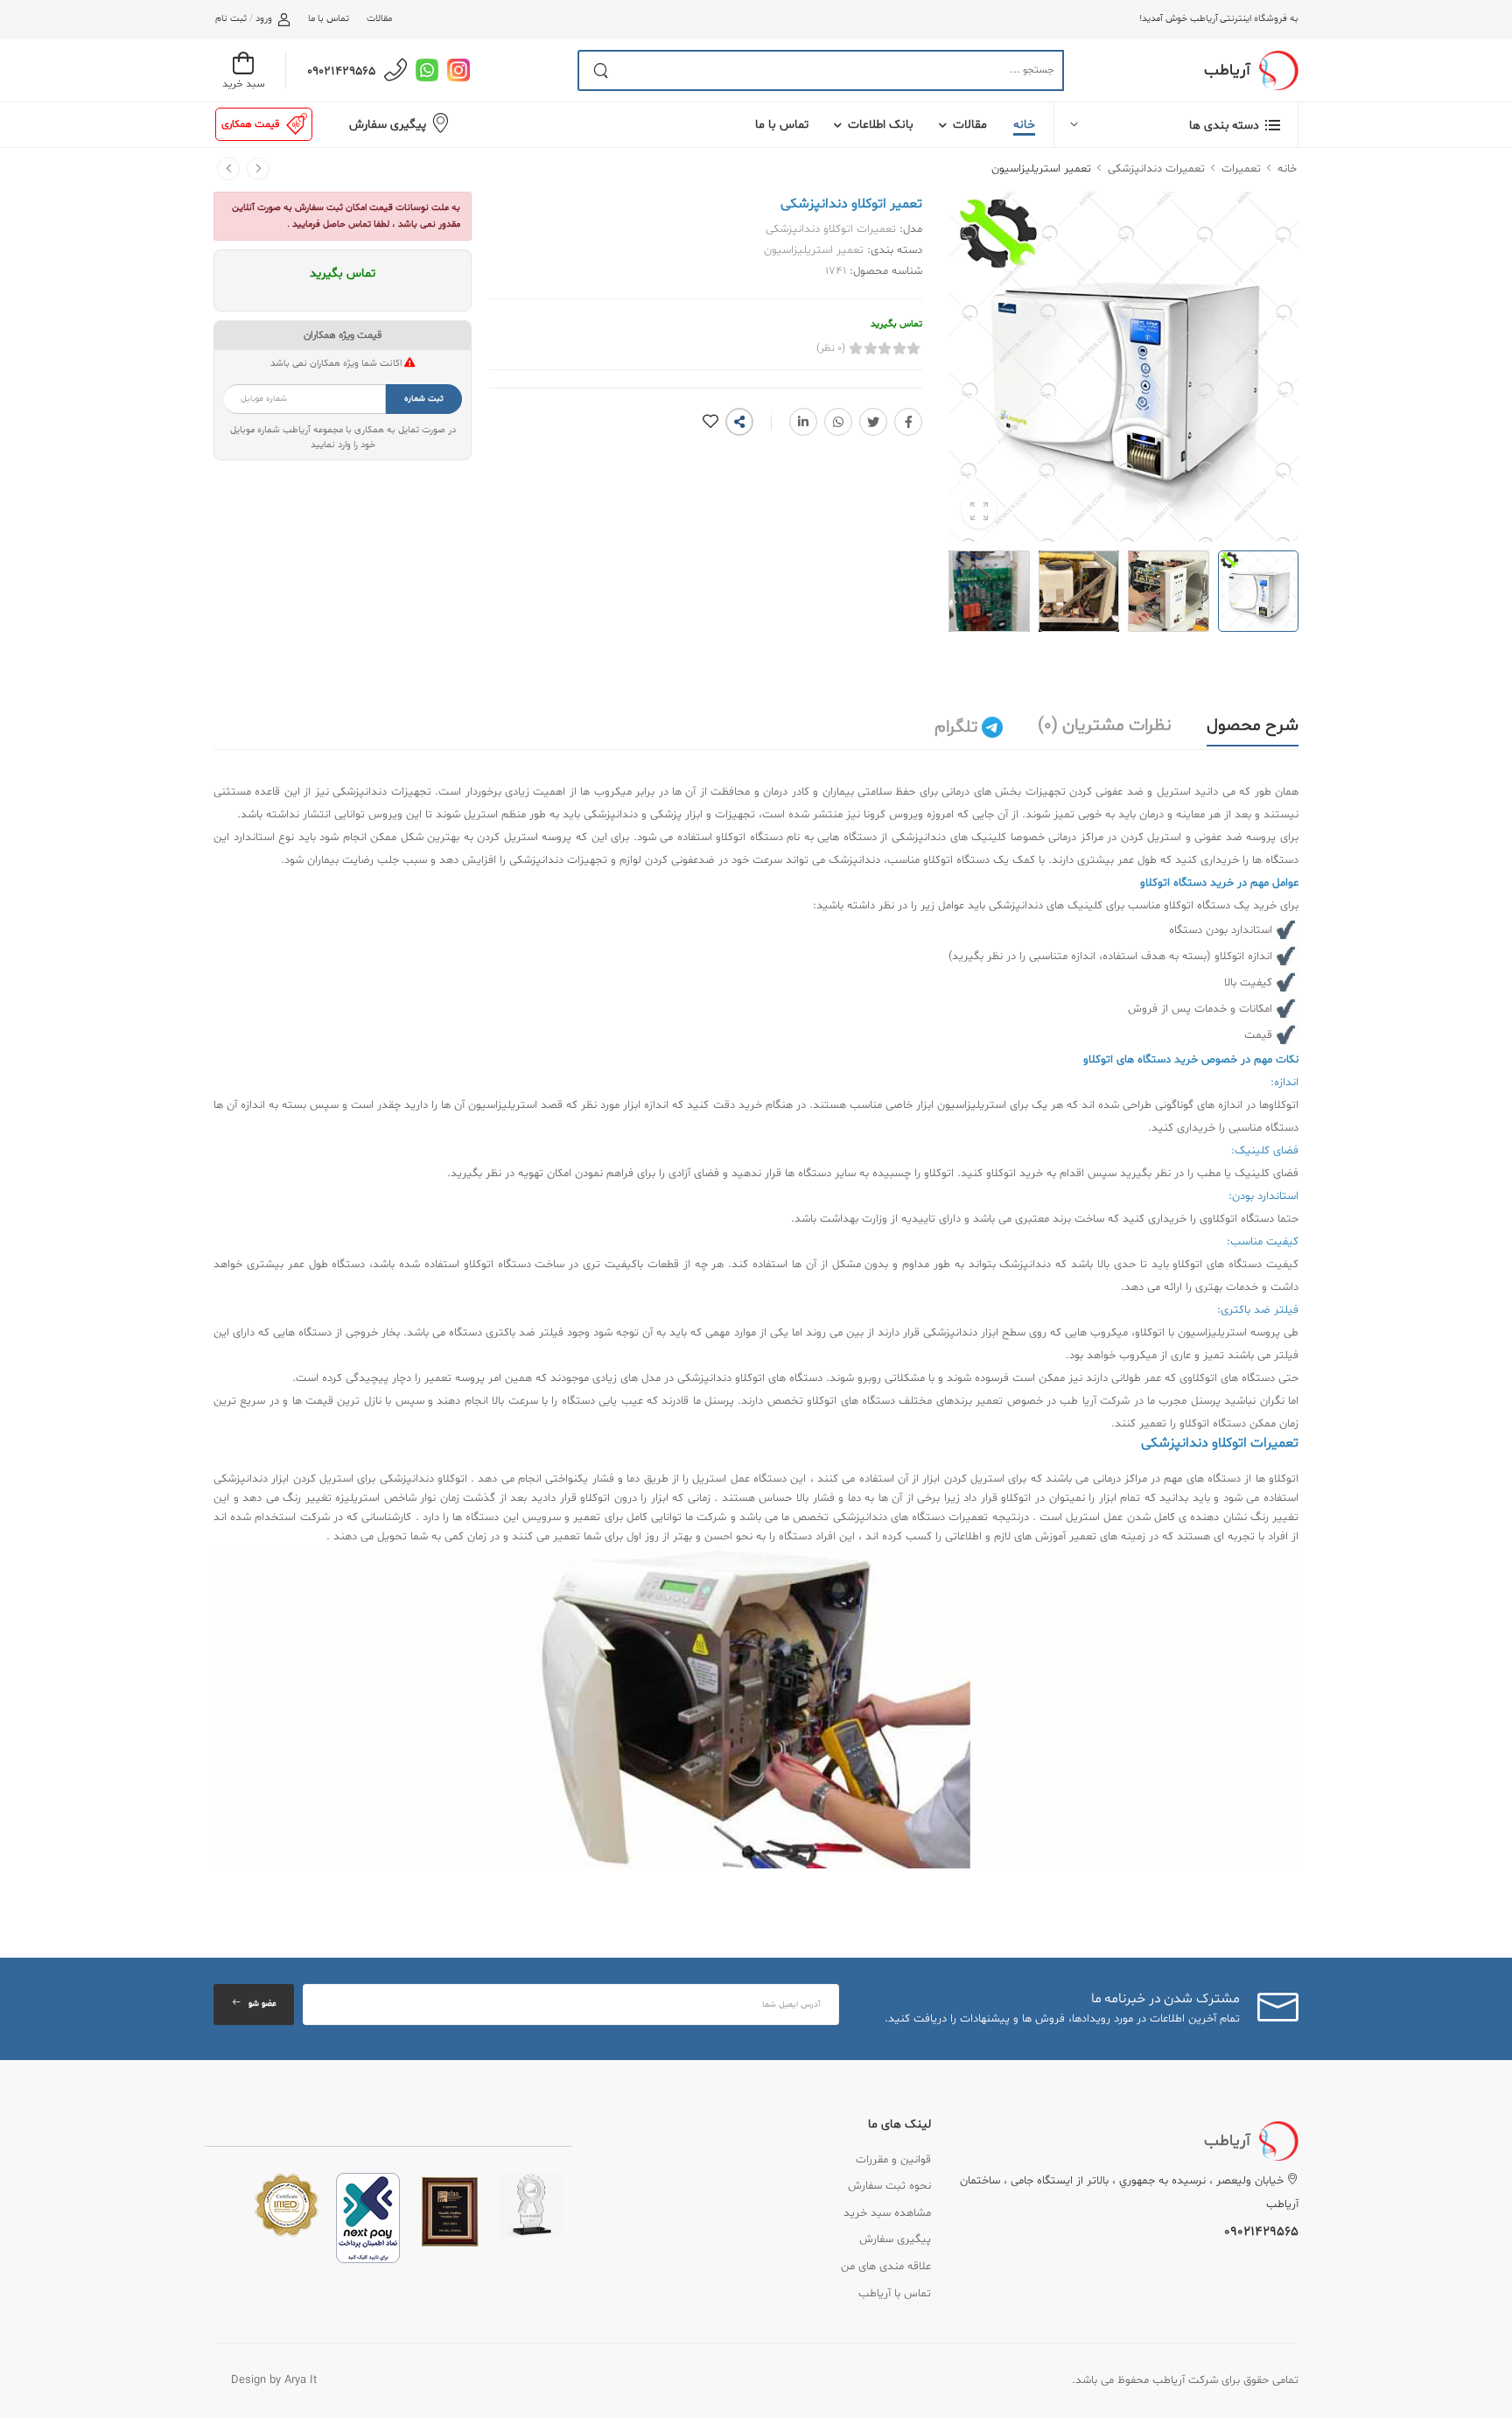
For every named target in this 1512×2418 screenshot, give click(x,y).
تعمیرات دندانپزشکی (1156, 169)
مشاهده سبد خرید (887, 2213)
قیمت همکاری (250, 124)
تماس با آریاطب (895, 2294)
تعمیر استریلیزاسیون (1041, 169)
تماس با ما (328, 19)
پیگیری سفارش (388, 125)
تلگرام (958, 727)
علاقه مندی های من (886, 2267)
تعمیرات (1241, 169)
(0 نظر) (831, 348)
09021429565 (341, 71)
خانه (1024, 125)
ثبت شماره (424, 399)
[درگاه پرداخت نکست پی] (368, 2218)
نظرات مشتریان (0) (1105, 725)
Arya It (301, 2380)
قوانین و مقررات (893, 2160)
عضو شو (262, 2004)
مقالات (379, 19)
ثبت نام (231, 19)
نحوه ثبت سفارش (889, 2186)
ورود (264, 19)
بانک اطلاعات (881, 125)
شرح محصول (1253, 725)
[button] (1176, 125)
